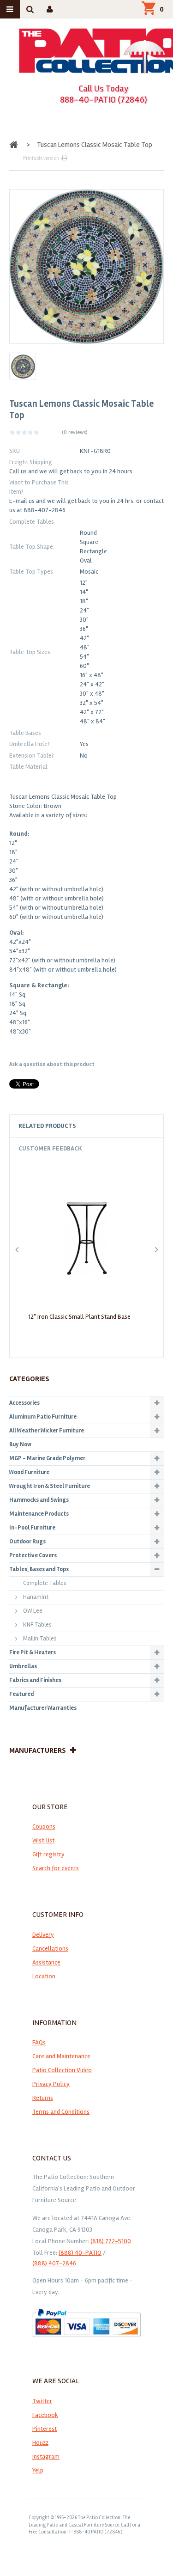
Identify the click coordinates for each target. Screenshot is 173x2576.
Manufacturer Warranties (43, 1708)
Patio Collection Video (62, 2070)
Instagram (46, 2457)
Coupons (44, 1826)
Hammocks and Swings (39, 1500)
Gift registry (48, 1854)
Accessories (24, 1403)
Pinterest (45, 2429)
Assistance (46, 1962)
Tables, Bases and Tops (39, 1569)
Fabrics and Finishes (35, 1680)
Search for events (56, 1868)
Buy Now (20, 1444)
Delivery (43, 1935)
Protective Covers (33, 1555)
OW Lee (33, 1611)
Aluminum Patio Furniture (43, 1417)
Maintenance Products (39, 1514)
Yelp (38, 2470)
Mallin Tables (40, 1639)
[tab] (86, 1126)
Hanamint (36, 1597)
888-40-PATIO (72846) (104, 100)
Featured (21, 1694)
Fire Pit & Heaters (33, 1652)
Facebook (45, 2415)
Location (44, 1976)
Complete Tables (45, 1583)
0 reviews (75, 432)
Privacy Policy (51, 2084)
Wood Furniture (29, 1472)
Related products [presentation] (47, 1126)
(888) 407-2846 (54, 2263)
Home (15, 145)
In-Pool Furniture (32, 1528)
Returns (43, 2098)
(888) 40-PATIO (80, 2253)
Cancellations (50, 1949)
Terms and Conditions (61, 2112)
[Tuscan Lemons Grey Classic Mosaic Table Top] (23, 366)
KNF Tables (37, 1625)
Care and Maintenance (61, 2056)
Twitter (42, 2401)
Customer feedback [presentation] (50, 1148)
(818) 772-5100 (111, 2241)
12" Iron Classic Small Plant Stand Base (79, 1317)
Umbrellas (23, 1666)
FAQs (39, 2042)
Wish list (43, 1840)
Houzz (40, 2443)
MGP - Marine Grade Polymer (47, 1458)
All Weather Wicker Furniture (47, 1431)
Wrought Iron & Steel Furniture (50, 1486)
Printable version (41, 158)
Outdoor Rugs (27, 1542)
